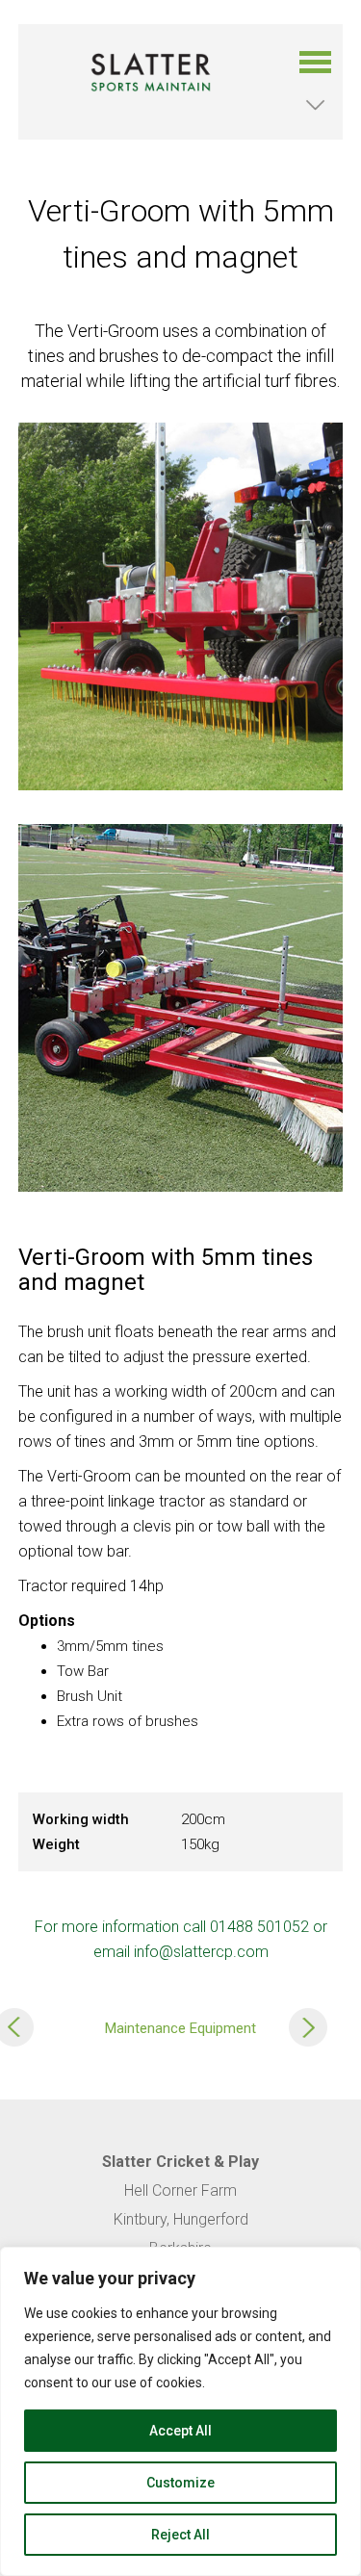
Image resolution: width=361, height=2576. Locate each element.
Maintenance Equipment (180, 2027)
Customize (180, 2483)
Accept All (180, 2431)
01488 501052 (259, 1927)
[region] (180, 2411)
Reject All (180, 2535)
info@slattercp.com (201, 1952)
